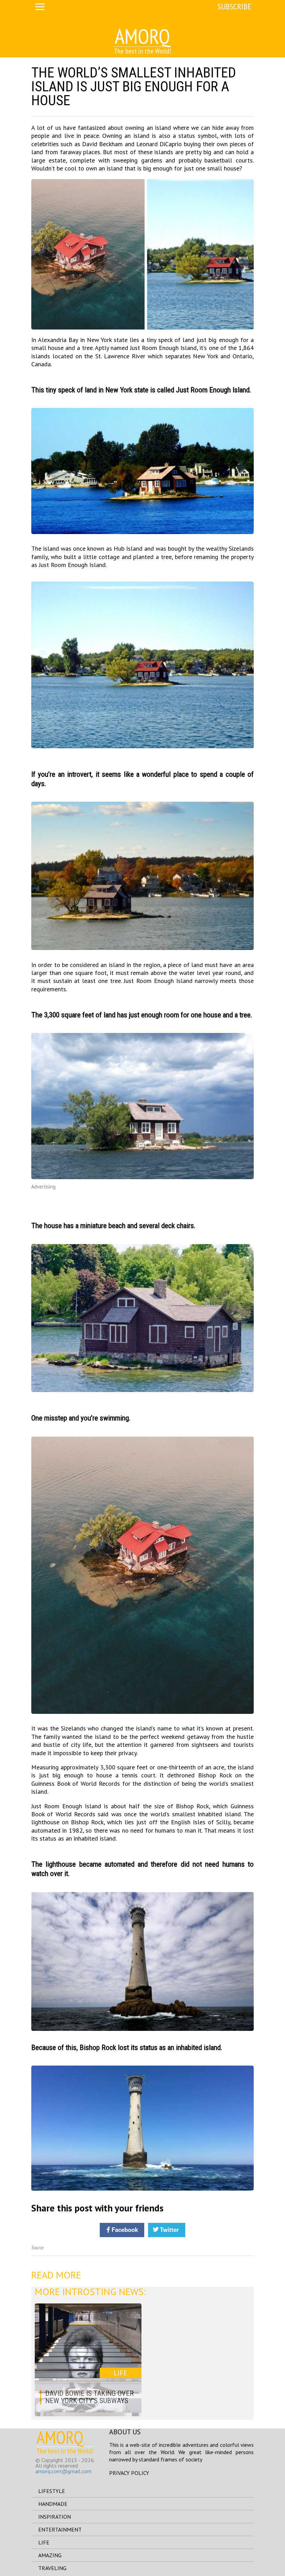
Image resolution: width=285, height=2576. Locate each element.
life (44, 2542)
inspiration (55, 2517)
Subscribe (234, 6)
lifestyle (52, 2491)
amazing (50, 2555)
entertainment (60, 2529)
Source (37, 2248)
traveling (52, 2568)
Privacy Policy (129, 2473)
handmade (53, 2504)
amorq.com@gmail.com (63, 2471)
